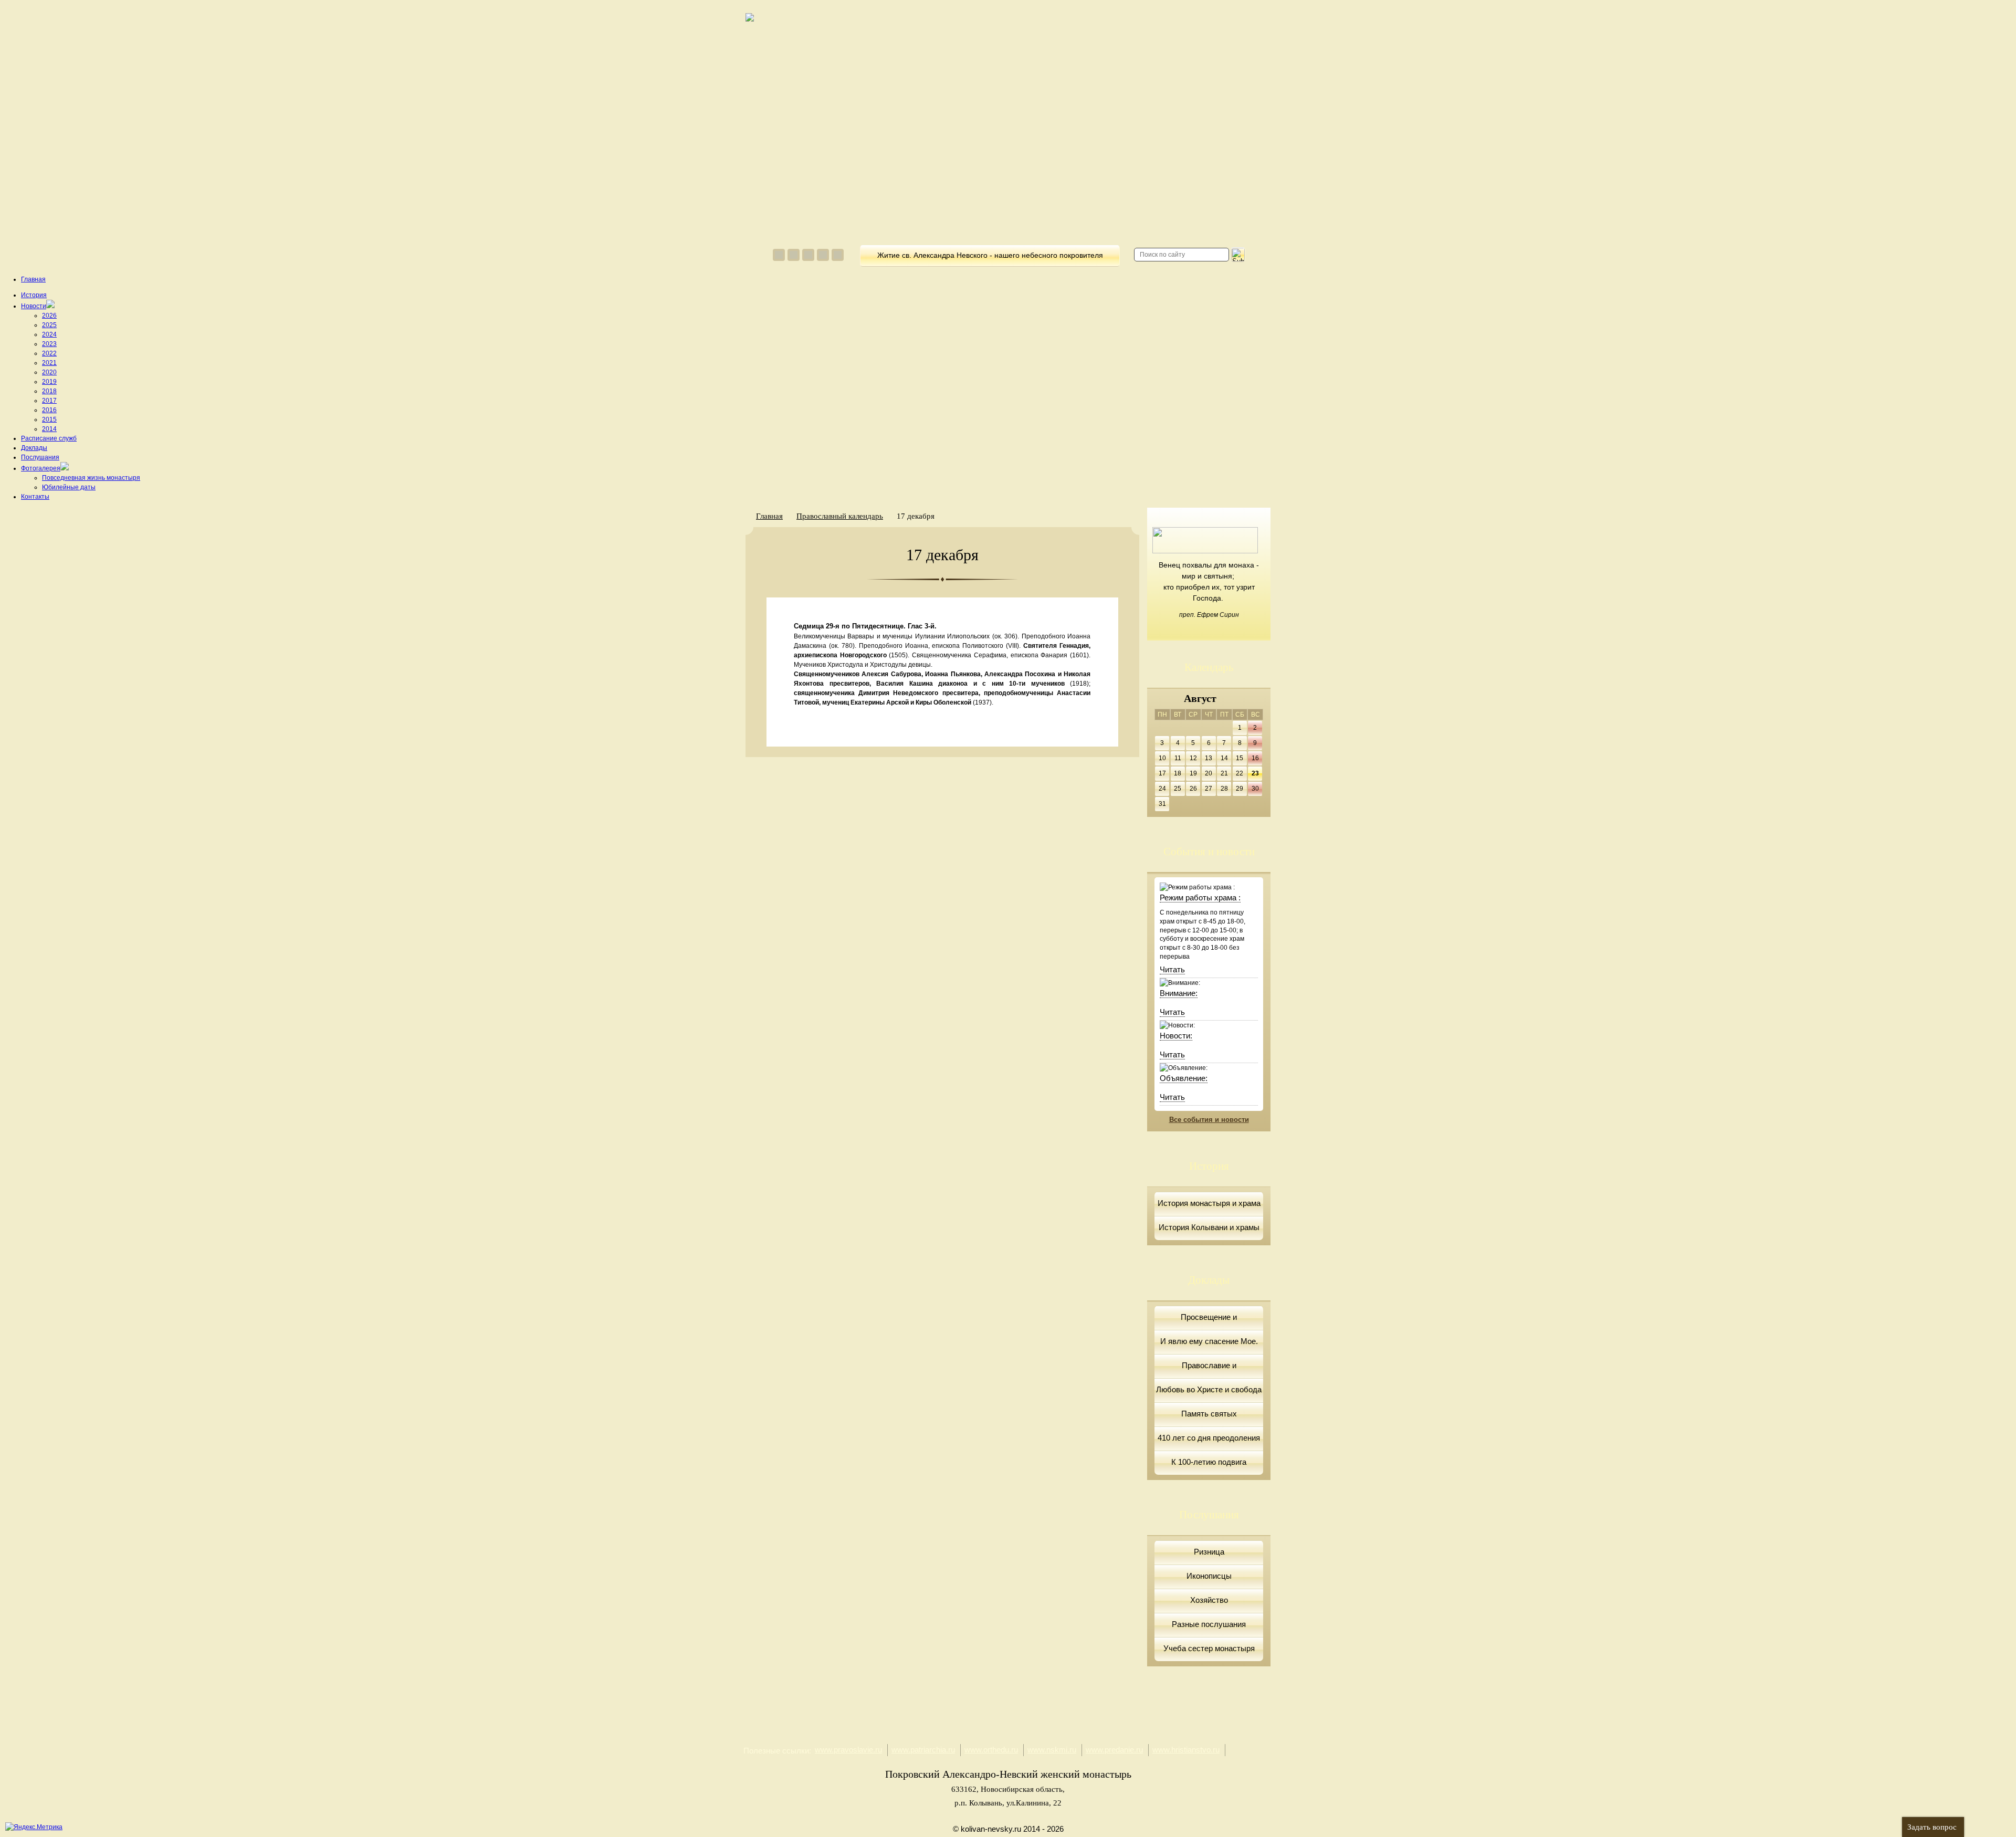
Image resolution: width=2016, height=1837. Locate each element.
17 (1162, 773)
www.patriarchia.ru (923, 1750)
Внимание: (1179, 993)
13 (1209, 758)
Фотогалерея (41, 468)
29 (1240, 789)
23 (1255, 773)
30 (1255, 789)
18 (1178, 773)
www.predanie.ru (1114, 1750)
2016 (49, 410)
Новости (34, 306)
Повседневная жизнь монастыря (91, 478)
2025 (49, 325)
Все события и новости (1209, 1120)
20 (1209, 773)
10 (1162, 758)
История (34, 295)
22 (1240, 773)
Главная (33, 279)
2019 (49, 382)
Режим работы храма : (1200, 897)
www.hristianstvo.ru (1186, 1750)
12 (1193, 758)
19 (1193, 773)
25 (1178, 789)
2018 (49, 391)
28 (1224, 789)
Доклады (34, 448)
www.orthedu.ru (991, 1750)
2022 (49, 353)
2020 (49, 372)
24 (1162, 789)
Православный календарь (840, 516)
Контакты (35, 497)
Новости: (1176, 1036)
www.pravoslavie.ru (848, 1750)
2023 (49, 344)
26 (1193, 789)
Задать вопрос (1932, 1827)
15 (1240, 758)
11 (1178, 758)
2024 (49, 334)
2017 (49, 401)
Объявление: (1184, 1078)
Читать (1172, 969)
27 (1209, 789)
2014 (49, 429)
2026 (49, 316)
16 (1255, 758)
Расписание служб (49, 438)
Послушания (40, 457)
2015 (49, 419)
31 (1162, 804)
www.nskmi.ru (1052, 1750)
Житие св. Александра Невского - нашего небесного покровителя (990, 255)
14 (1224, 758)
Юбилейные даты (69, 487)
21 (1224, 773)
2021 (49, 363)
